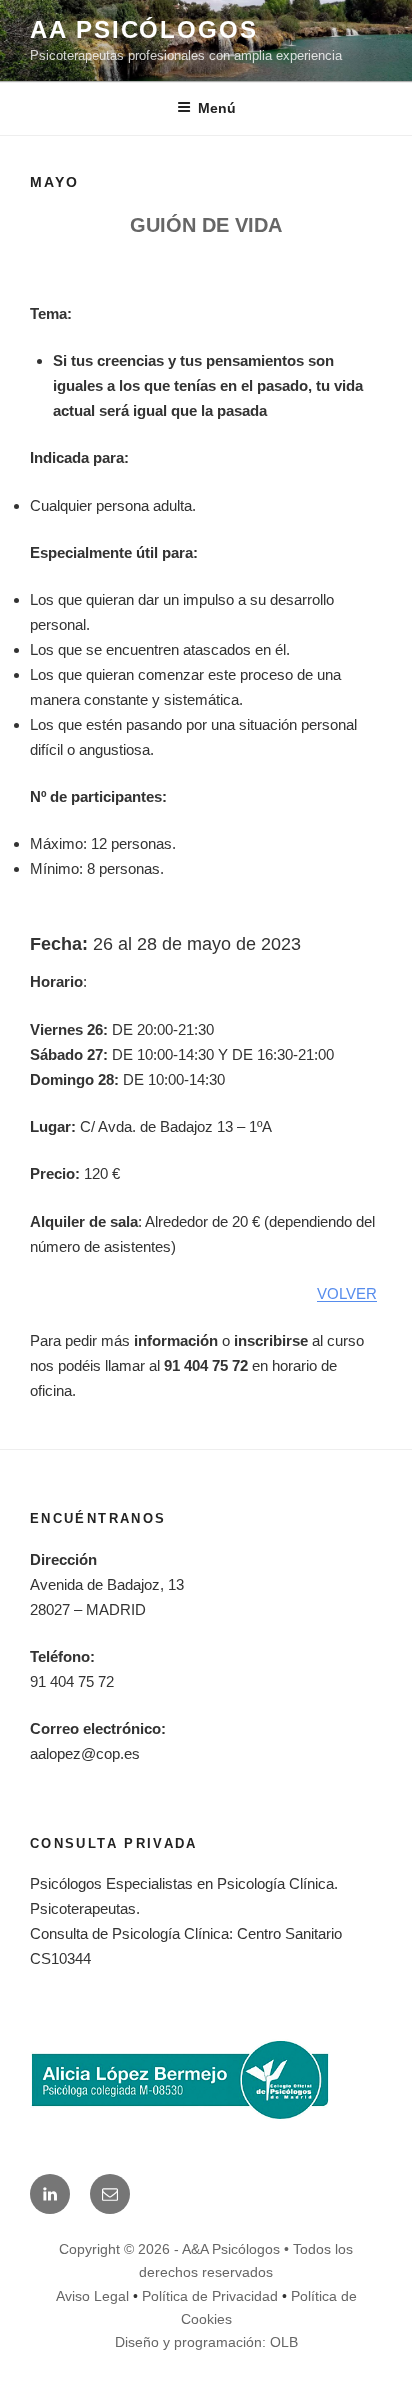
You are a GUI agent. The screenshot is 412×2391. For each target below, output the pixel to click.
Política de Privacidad (210, 2296)
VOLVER (347, 1293)
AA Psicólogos (144, 29)
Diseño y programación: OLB (206, 2342)
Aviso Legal (92, 2296)
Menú (217, 108)
